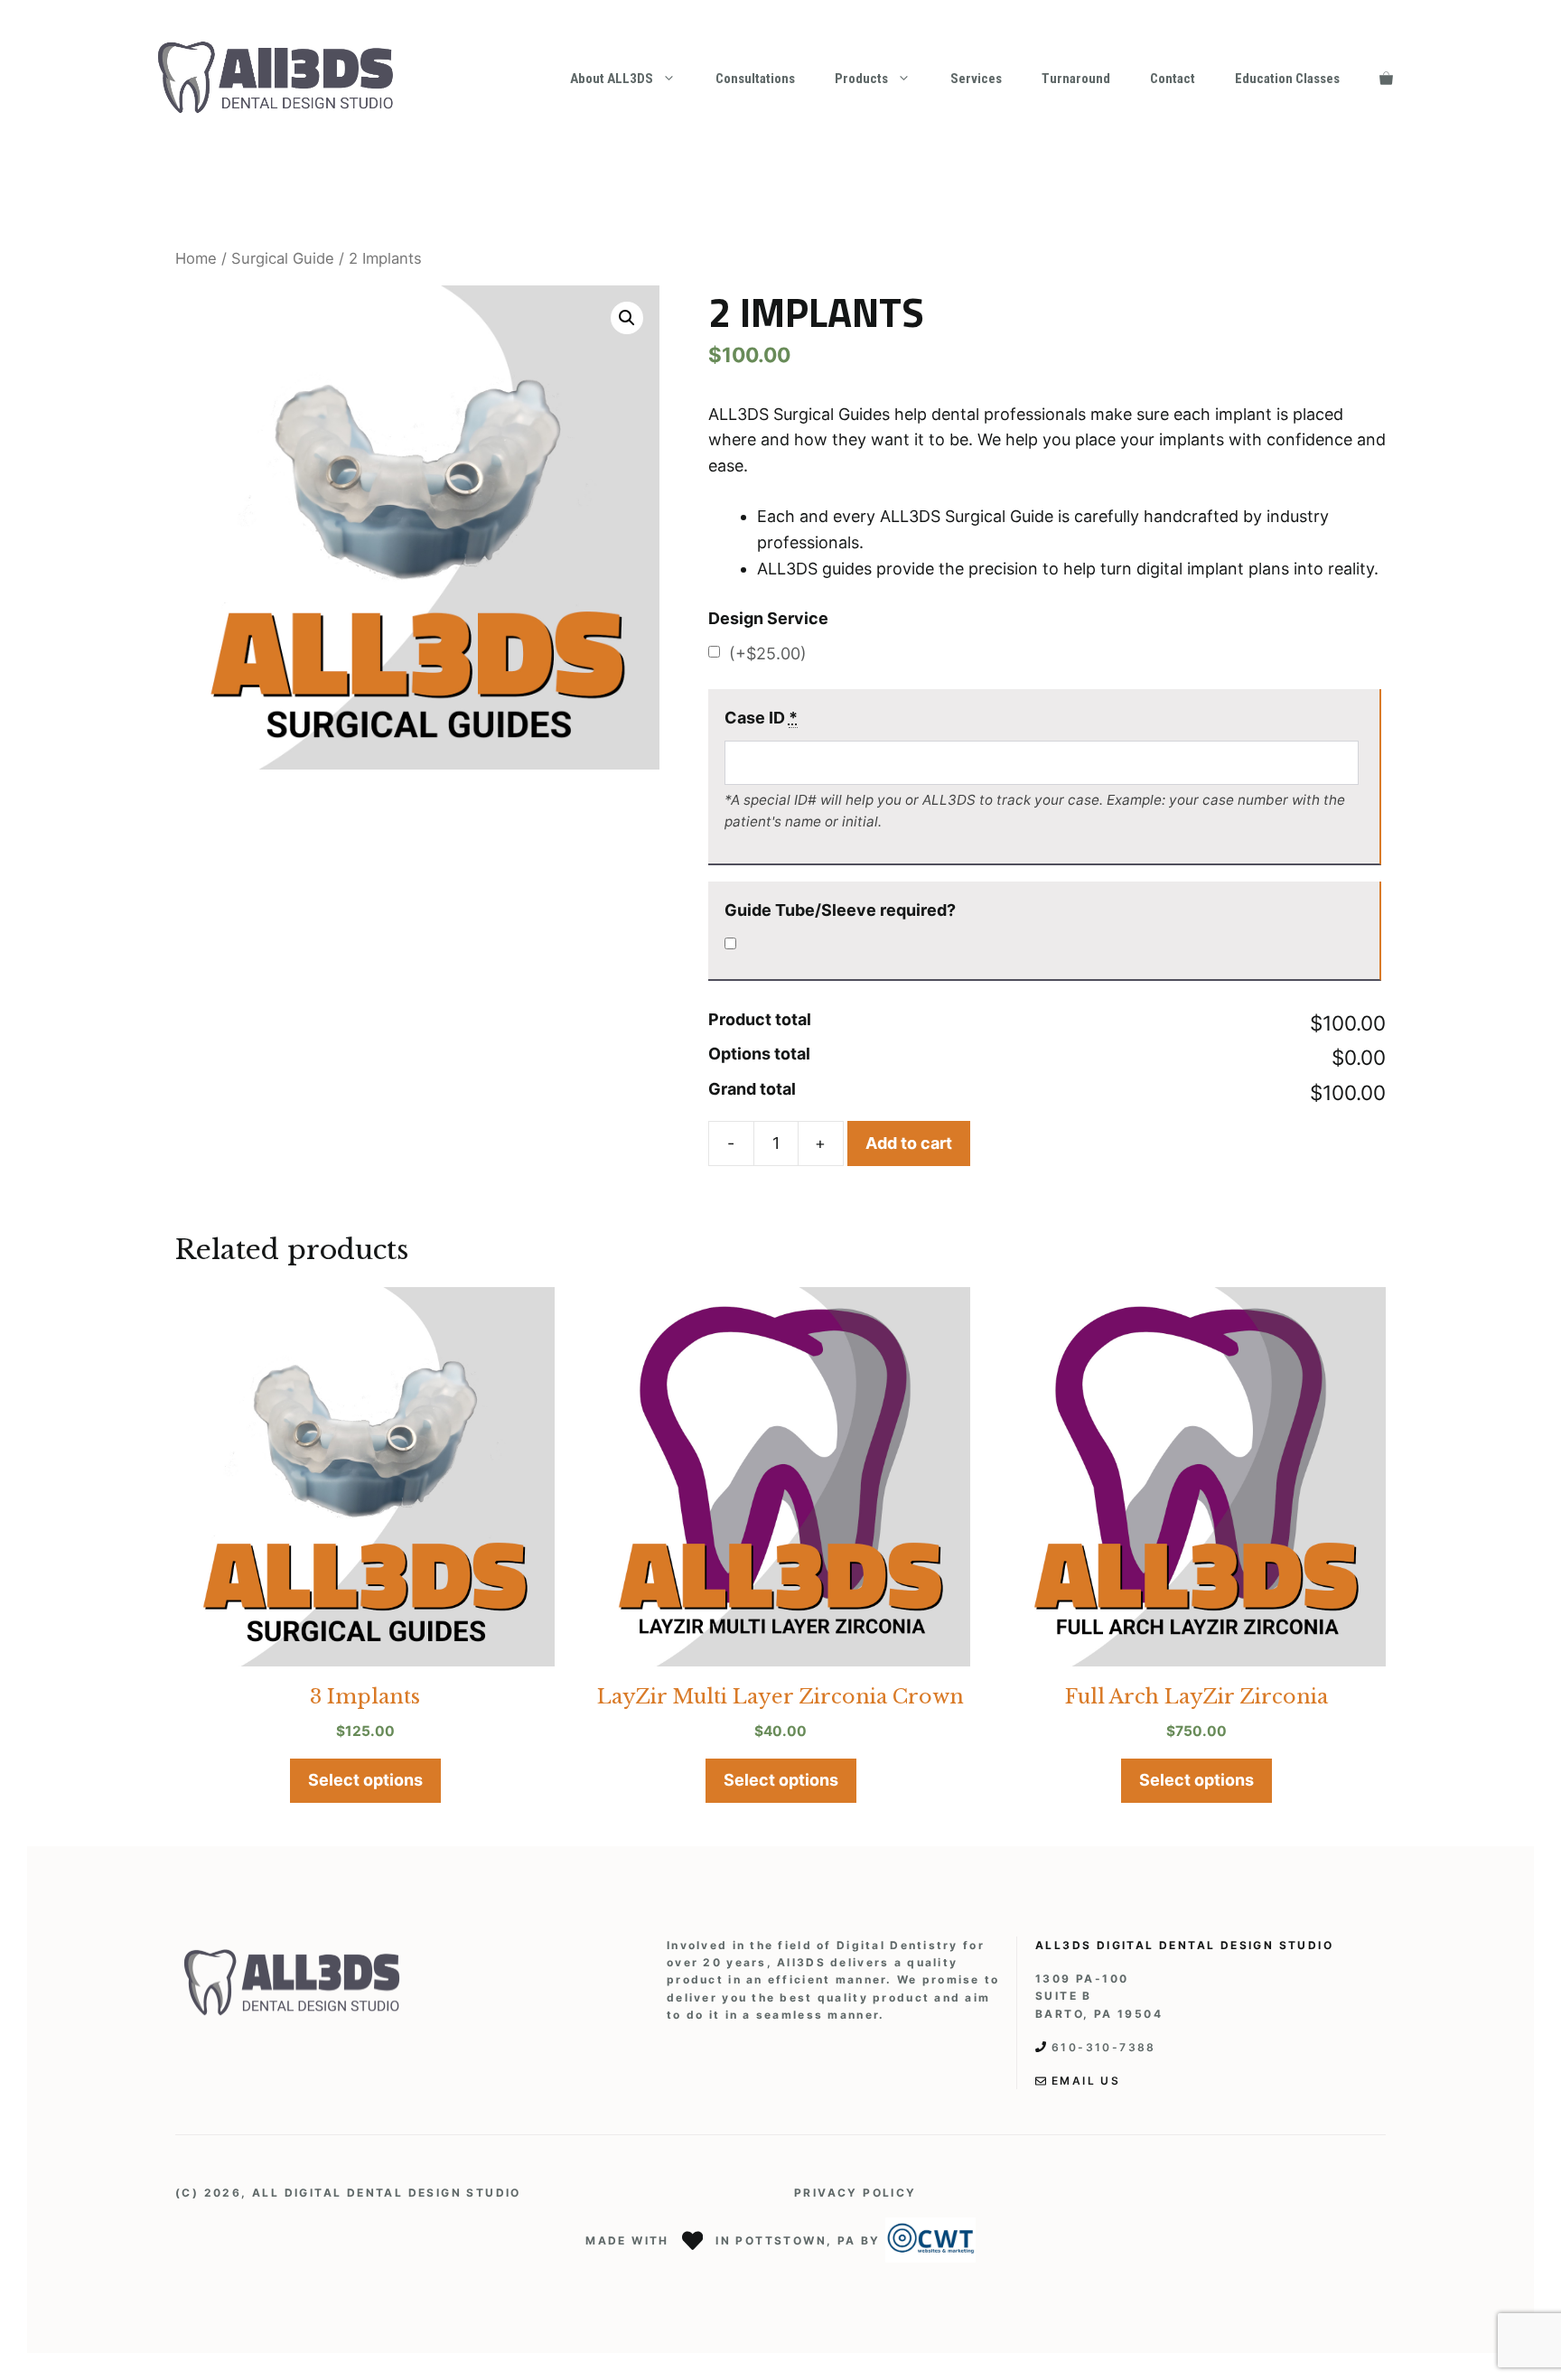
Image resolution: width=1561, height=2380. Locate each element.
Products (861, 79)
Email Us (1086, 2081)
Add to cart (909, 1143)
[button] (627, 318)
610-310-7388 (1104, 2047)
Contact (1173, 79)
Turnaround (1076, 79)
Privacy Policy (855, 2193)
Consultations (755, 79)
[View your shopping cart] (1386, 79)
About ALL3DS (612, 79)
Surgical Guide (283, 258)
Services (976, 79)
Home (196, 258)
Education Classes (1287, 79)
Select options (365, 1780)
